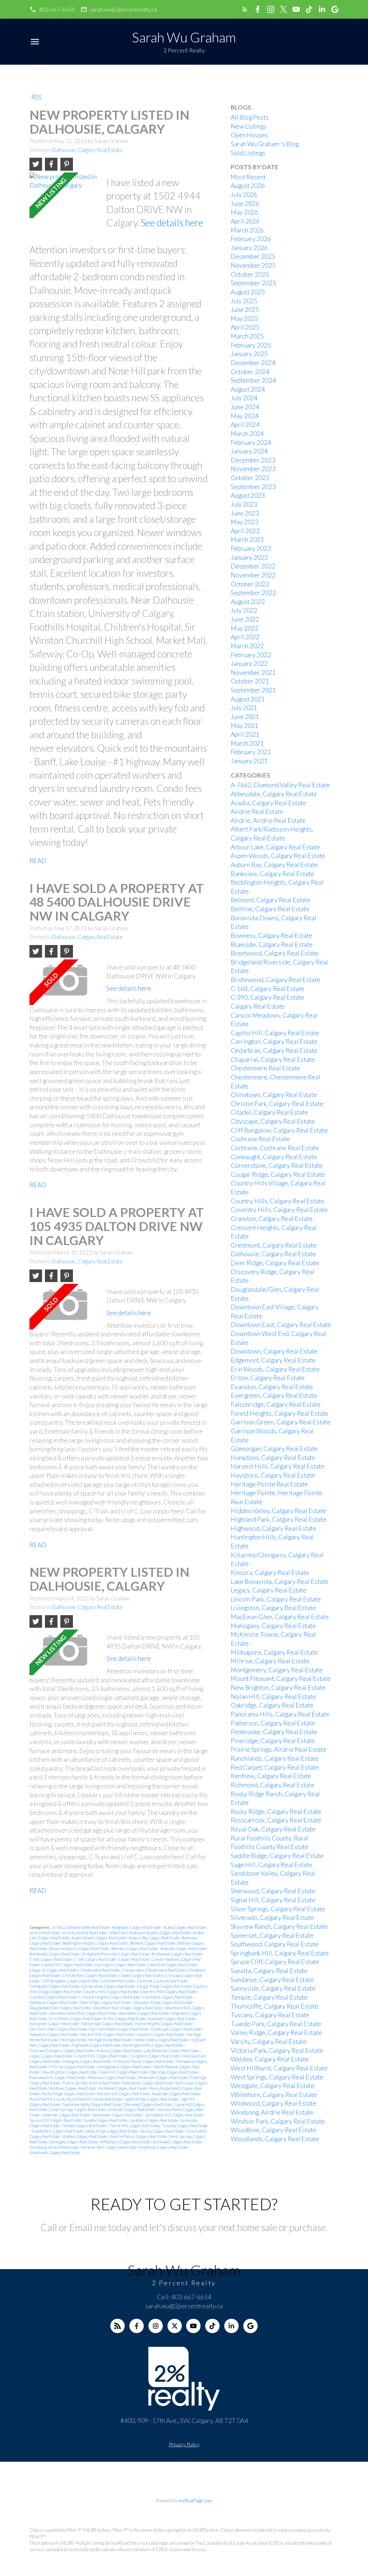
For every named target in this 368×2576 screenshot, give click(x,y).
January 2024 (249, 451)
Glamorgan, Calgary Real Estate (176, 2029)
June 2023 (245, 513)
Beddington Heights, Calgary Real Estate (95, 1943)
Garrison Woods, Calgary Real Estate (120, 2029)
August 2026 (248, 186)
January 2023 (249, 557)
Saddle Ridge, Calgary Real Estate (152, 2099)
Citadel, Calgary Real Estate (141, 1975)
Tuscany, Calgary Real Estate (185, 2126)
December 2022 (253, 566)
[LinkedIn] (231, 2326)
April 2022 (245, 637)
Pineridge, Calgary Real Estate (273, 1741)
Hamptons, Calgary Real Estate (54, 2034)
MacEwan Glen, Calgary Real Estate (280, 1617)
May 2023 (245, 522)
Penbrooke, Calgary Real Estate (163, 2077)
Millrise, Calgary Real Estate (73, 2067)
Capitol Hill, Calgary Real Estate (68, 1965)
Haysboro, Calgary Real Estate (161, 2034)
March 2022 (247, 646)
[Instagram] (156, 2326)
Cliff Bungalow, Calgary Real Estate (70, 1981)
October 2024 (250, 372)
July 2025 (244, 301)
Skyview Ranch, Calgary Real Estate (279, 1927)
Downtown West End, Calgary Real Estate (83, 2013)
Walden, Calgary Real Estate (85, 2136)
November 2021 (253, 672)
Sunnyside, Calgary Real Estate (273, 1988)
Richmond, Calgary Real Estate (123, 2088)
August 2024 (248, 389)
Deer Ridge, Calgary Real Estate (106, 2002)
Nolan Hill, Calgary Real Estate (124, 2072)
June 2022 (245, 619)
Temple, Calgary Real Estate (85, 2126)
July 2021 (244, 708)
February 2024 (251, 443)
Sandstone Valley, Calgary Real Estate (92, 2104)
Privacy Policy (184, 2444)
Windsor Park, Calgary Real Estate (109, 2147)
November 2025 (253, 265)
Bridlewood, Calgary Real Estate (177, 1954)
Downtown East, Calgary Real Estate (281, 1325)
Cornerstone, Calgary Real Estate (109, 1986)
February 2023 (251, 549)
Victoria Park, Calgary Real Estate (277, 2050)
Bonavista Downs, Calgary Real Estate (80, 1948)
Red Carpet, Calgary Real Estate (275, 1767)
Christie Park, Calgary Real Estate (90, 1975)
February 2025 (251, 345)
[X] (175, 2326)
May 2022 (245, 628)
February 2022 (251, 655)
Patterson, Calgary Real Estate (112, 2077)
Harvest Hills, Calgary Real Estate (108, 2034)
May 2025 (245, 319)
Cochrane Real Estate (118, 1981)
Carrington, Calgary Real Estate (120, 1965)
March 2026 (247, 230)
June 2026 (245, 204)
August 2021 (248, 699)
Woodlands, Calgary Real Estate (55, 2153)
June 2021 (245, 717)
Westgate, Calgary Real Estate (74, 2142)
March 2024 (247, 434)
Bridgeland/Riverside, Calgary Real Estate (116, 1954)
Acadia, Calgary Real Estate (185, 1927)
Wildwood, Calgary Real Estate (178, 2142)
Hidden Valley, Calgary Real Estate (161, 2040)
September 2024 (253, 380)
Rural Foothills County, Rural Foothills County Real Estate (76, 2099)
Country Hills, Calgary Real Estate (111, 1992)
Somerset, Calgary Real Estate (66, 2115)
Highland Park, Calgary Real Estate (279, 1519)
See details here (172, 223)
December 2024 (253, 363)
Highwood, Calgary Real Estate (96, 2045)
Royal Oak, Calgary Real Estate (176, 2094)
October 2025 (250, 274)
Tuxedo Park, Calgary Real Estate (58, 2131)
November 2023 (253, 469)
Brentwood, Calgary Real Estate (55, 1954)
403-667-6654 (57, 9)
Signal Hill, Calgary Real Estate (273, 1900)
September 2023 (253, 487)
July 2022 (244, 610)
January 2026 (249, 248)
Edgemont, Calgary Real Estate (273, 1360)
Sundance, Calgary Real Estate (154, 2120)
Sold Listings (248, 153)
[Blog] (118, 2326)
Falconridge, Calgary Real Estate (107, 2024)
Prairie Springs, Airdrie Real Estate (91, 2083)
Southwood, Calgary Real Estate (118, 2115)
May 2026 (245, 212)
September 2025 (253, 283)
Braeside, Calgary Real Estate (184, 1948)
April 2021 (245, 734)
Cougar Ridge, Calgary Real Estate (165, 1986)
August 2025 (248, 292)
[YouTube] (193, 2326)
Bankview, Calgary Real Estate (272, 874)
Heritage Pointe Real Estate (269, 1484)
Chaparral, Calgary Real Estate (54, 1970)
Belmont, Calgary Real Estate (153, 1943)
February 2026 (251, 239)
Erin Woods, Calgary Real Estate (76, 2019)
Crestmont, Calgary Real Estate (168, 1997)
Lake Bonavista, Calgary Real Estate (172, 2050)
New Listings (249, 126)
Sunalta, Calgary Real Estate (106, 2120)
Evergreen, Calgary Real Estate (54, 2024)
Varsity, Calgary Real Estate (162, 2131)
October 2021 (250, 681)
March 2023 (247, 540)
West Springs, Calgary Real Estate (277, 2077)
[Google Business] (250, 2326)
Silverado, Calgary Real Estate (132, 2109)
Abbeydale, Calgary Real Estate (137, 1927)
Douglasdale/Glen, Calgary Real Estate (60, 2008)
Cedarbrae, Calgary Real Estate (172, 1965)
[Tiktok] (212, 2326)
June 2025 (245, 310)
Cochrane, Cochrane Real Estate (163, 1981)
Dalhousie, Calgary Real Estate (87, 150)
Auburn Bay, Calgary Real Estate (154, 1938)
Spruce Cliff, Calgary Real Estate (56, 2120)
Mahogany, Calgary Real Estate (87, 2061)
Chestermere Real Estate (100, 1970)
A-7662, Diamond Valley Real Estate (81, 1927)
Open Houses (249, 135)
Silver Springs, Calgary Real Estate (78, 2109)
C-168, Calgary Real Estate (51, 1959)
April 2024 (245, 425)
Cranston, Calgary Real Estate (53, 1997)
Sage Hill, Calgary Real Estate (272, 1865)
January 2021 (249, 761)
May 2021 (245, 726)
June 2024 (245, 407)
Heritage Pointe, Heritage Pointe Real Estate (96, 2040)
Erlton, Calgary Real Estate (125, 2019)
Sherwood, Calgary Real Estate (148, 2104)
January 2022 (249, 663)
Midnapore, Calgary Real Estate (274, 1652)
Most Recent (248, 177)
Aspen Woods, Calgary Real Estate (99, 1938)
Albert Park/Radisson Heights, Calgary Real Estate (150, 1933)
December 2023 (253, 460)
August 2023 (248, 495)
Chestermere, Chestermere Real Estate (154, 1970)
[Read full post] (65, 195)
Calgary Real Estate (134, 1959)
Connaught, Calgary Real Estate (55, 1986)
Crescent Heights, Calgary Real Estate (110, 1997)
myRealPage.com (195, 2501)
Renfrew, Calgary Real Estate (73, 2088)
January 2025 (249, 354)
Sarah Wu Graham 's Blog (265, 144)
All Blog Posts (250, 117)
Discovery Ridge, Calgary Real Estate (163, 2002)
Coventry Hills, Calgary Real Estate (169, 1992)
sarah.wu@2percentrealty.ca (123, 9)
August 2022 (248, 602)
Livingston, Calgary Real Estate (155, 2056)
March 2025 (247, 336)
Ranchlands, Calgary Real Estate (148, 2083)
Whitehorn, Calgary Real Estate (125, 2142)
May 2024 (245, 416)
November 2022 (253, 575)
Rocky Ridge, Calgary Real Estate (69, 2094)
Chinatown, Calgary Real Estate (274, 1095)
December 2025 (253, 256)
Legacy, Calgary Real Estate (51, 2056)
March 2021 (247, 743)
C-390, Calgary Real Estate (95, 1959)
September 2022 (253, 593)
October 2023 (250, 478)
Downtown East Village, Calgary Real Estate (128, 2008)
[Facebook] (137, 2326)
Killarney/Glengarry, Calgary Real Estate (62, 2050)
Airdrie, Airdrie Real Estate (85, 1933)
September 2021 (253, 690)
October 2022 (250, 584)
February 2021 (251, 752)
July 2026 (244, 195)
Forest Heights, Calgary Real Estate (164, 2024)
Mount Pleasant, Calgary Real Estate (281, 1679)
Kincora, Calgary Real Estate (119, 2050)
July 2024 (244, 398)
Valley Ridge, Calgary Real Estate (112, 2131)
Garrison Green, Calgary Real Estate (59, 2029)
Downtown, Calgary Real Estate (144, 2013)
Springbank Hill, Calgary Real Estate (174, 2115)
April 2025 (245, 327)
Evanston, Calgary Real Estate (172, 2019)
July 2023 (244, 504)
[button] (52, 10)
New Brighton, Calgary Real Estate (70, 2072)
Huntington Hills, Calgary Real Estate (153, 2045)
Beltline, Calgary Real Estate (270, 909)
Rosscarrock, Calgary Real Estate (124, 2094)
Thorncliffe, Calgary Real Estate (135, 2126)
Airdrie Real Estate (45, 1933)
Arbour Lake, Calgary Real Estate (275, 847)
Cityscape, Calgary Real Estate (273, 1121)
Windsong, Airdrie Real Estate (54, 2147)
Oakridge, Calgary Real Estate (174, 2072)
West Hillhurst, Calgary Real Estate (139, 2136)
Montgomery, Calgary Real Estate (124, 2067)
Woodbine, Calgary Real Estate (164, 2147)
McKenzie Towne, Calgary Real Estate (144, 2061)
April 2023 (245, 531)
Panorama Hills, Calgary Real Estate (58, 2077)
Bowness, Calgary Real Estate (135, 1948)
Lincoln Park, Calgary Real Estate (101, 2056)
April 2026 (245, 221)
